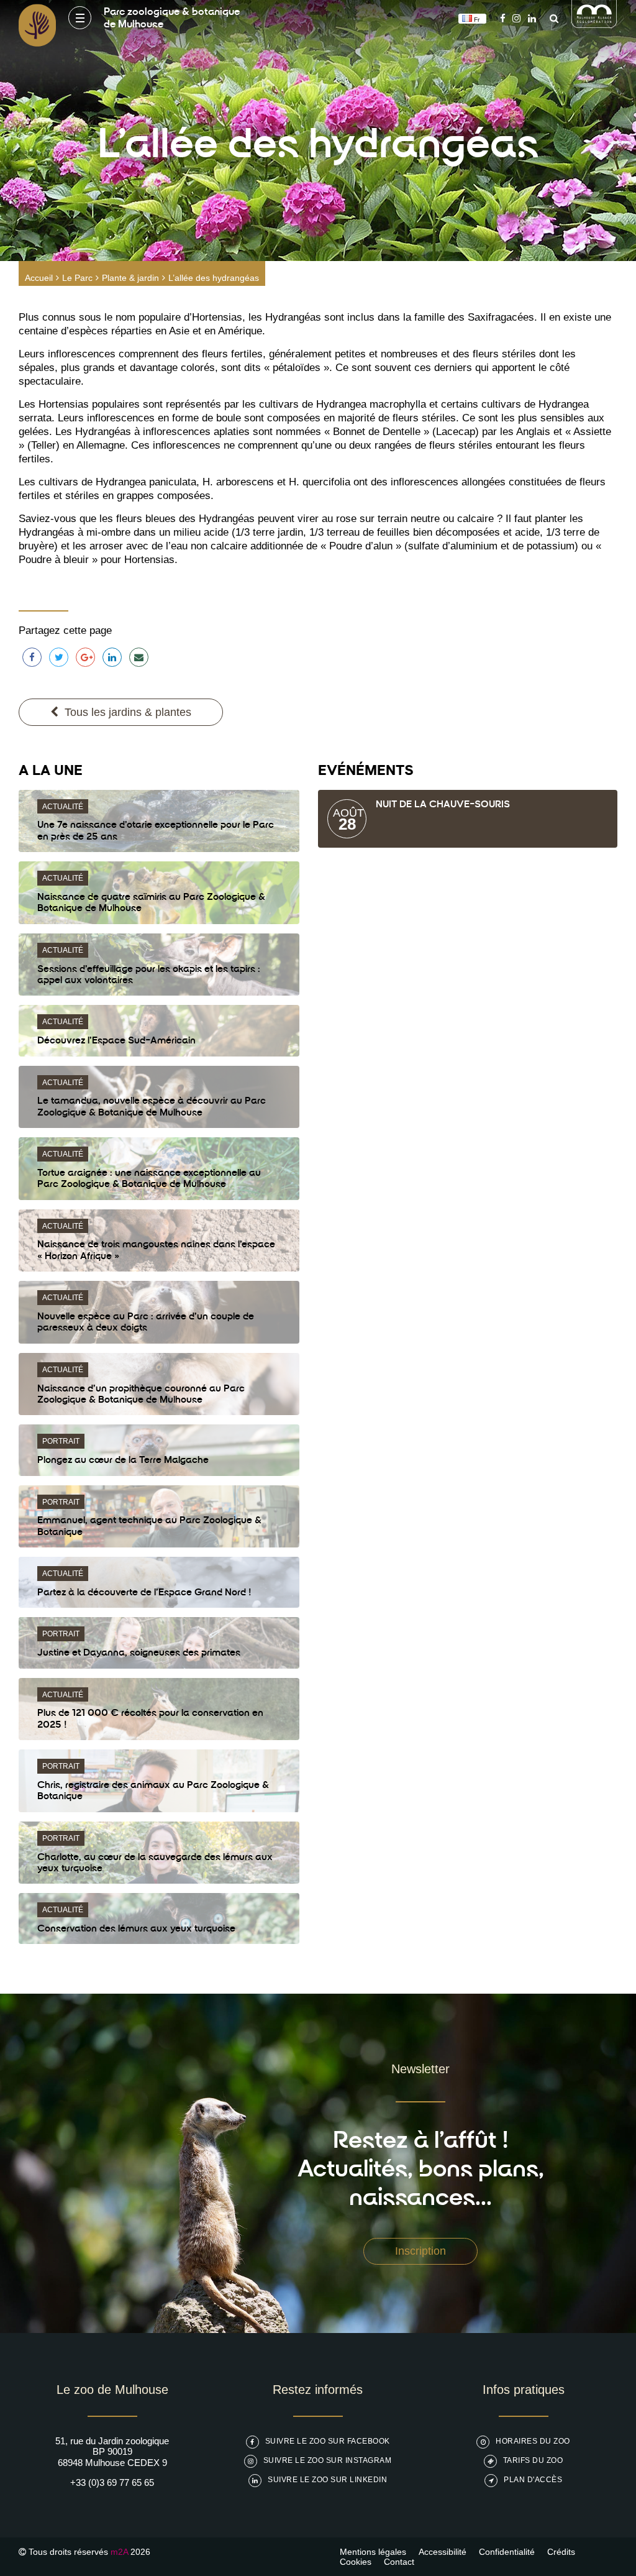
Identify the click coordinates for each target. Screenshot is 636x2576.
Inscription (420, 2251)
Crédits (561, 2552)
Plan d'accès (533, 2480)
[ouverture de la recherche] (551, 18)
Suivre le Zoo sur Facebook (328, 2441)
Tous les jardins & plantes (128, 712)
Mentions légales (373, 2552)
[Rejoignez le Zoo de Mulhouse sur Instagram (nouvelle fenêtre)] (516, 18)
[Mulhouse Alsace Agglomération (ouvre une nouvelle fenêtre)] (594, 25)
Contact (399, 2562)
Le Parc (77, 278)
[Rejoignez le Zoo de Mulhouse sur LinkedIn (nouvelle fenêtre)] (532, 18)
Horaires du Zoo (533, 2441)
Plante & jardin (130, 278)
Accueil (39, 278)
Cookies (356, 2562)
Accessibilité (443, 2552)
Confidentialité (507, 2552)
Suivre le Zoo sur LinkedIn (327, 2480)
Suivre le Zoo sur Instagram (328, 2460)
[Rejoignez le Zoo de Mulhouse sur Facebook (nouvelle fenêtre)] (503, 18)
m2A (119, 2552)
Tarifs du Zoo (533, 2460)
